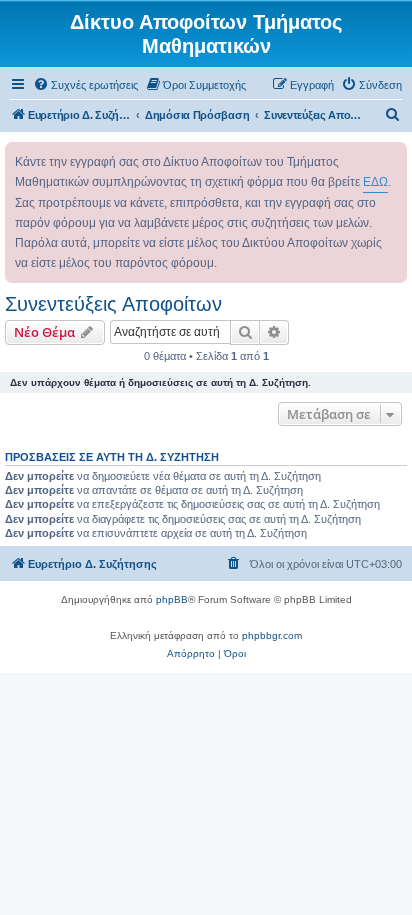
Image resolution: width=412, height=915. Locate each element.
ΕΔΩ (375, 182)
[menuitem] (85, 85)
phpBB (172, 599)
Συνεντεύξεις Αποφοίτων (113, 304)
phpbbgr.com (272, 635)
